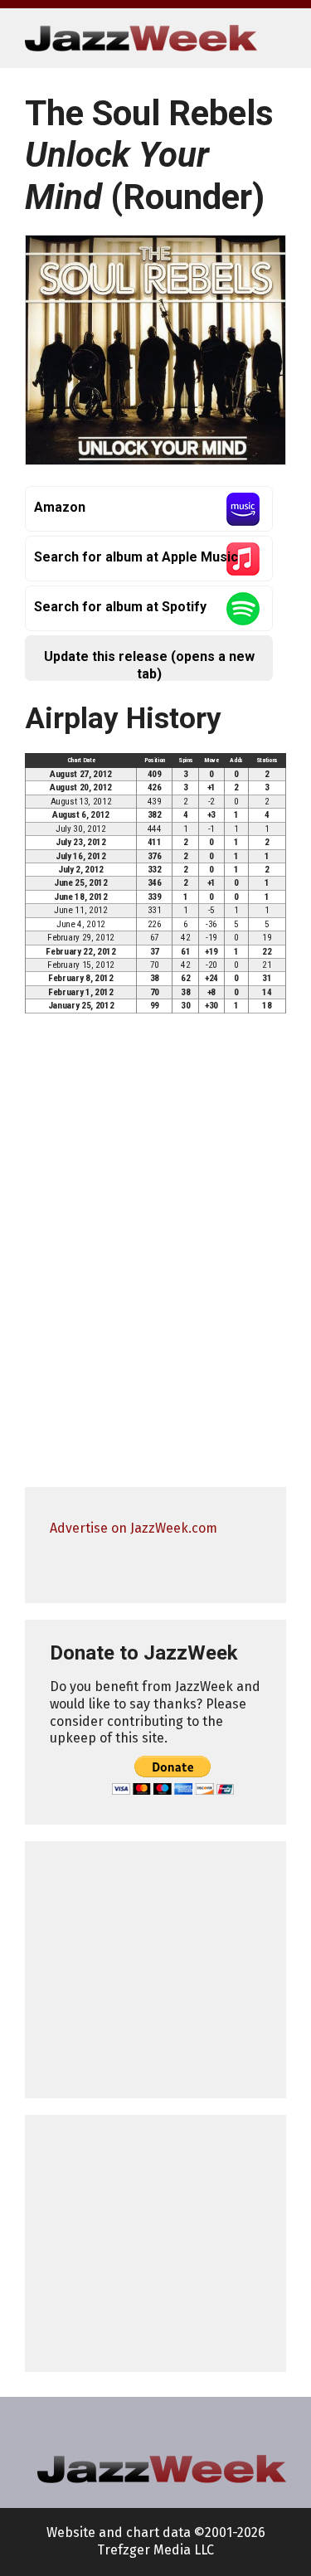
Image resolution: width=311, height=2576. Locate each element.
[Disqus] (155, 1258)
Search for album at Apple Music (136, 557)
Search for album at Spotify (120, 607)
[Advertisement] (155, 1970)
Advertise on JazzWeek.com (134, 1528)
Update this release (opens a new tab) (149, 665)
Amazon (60, 507)
